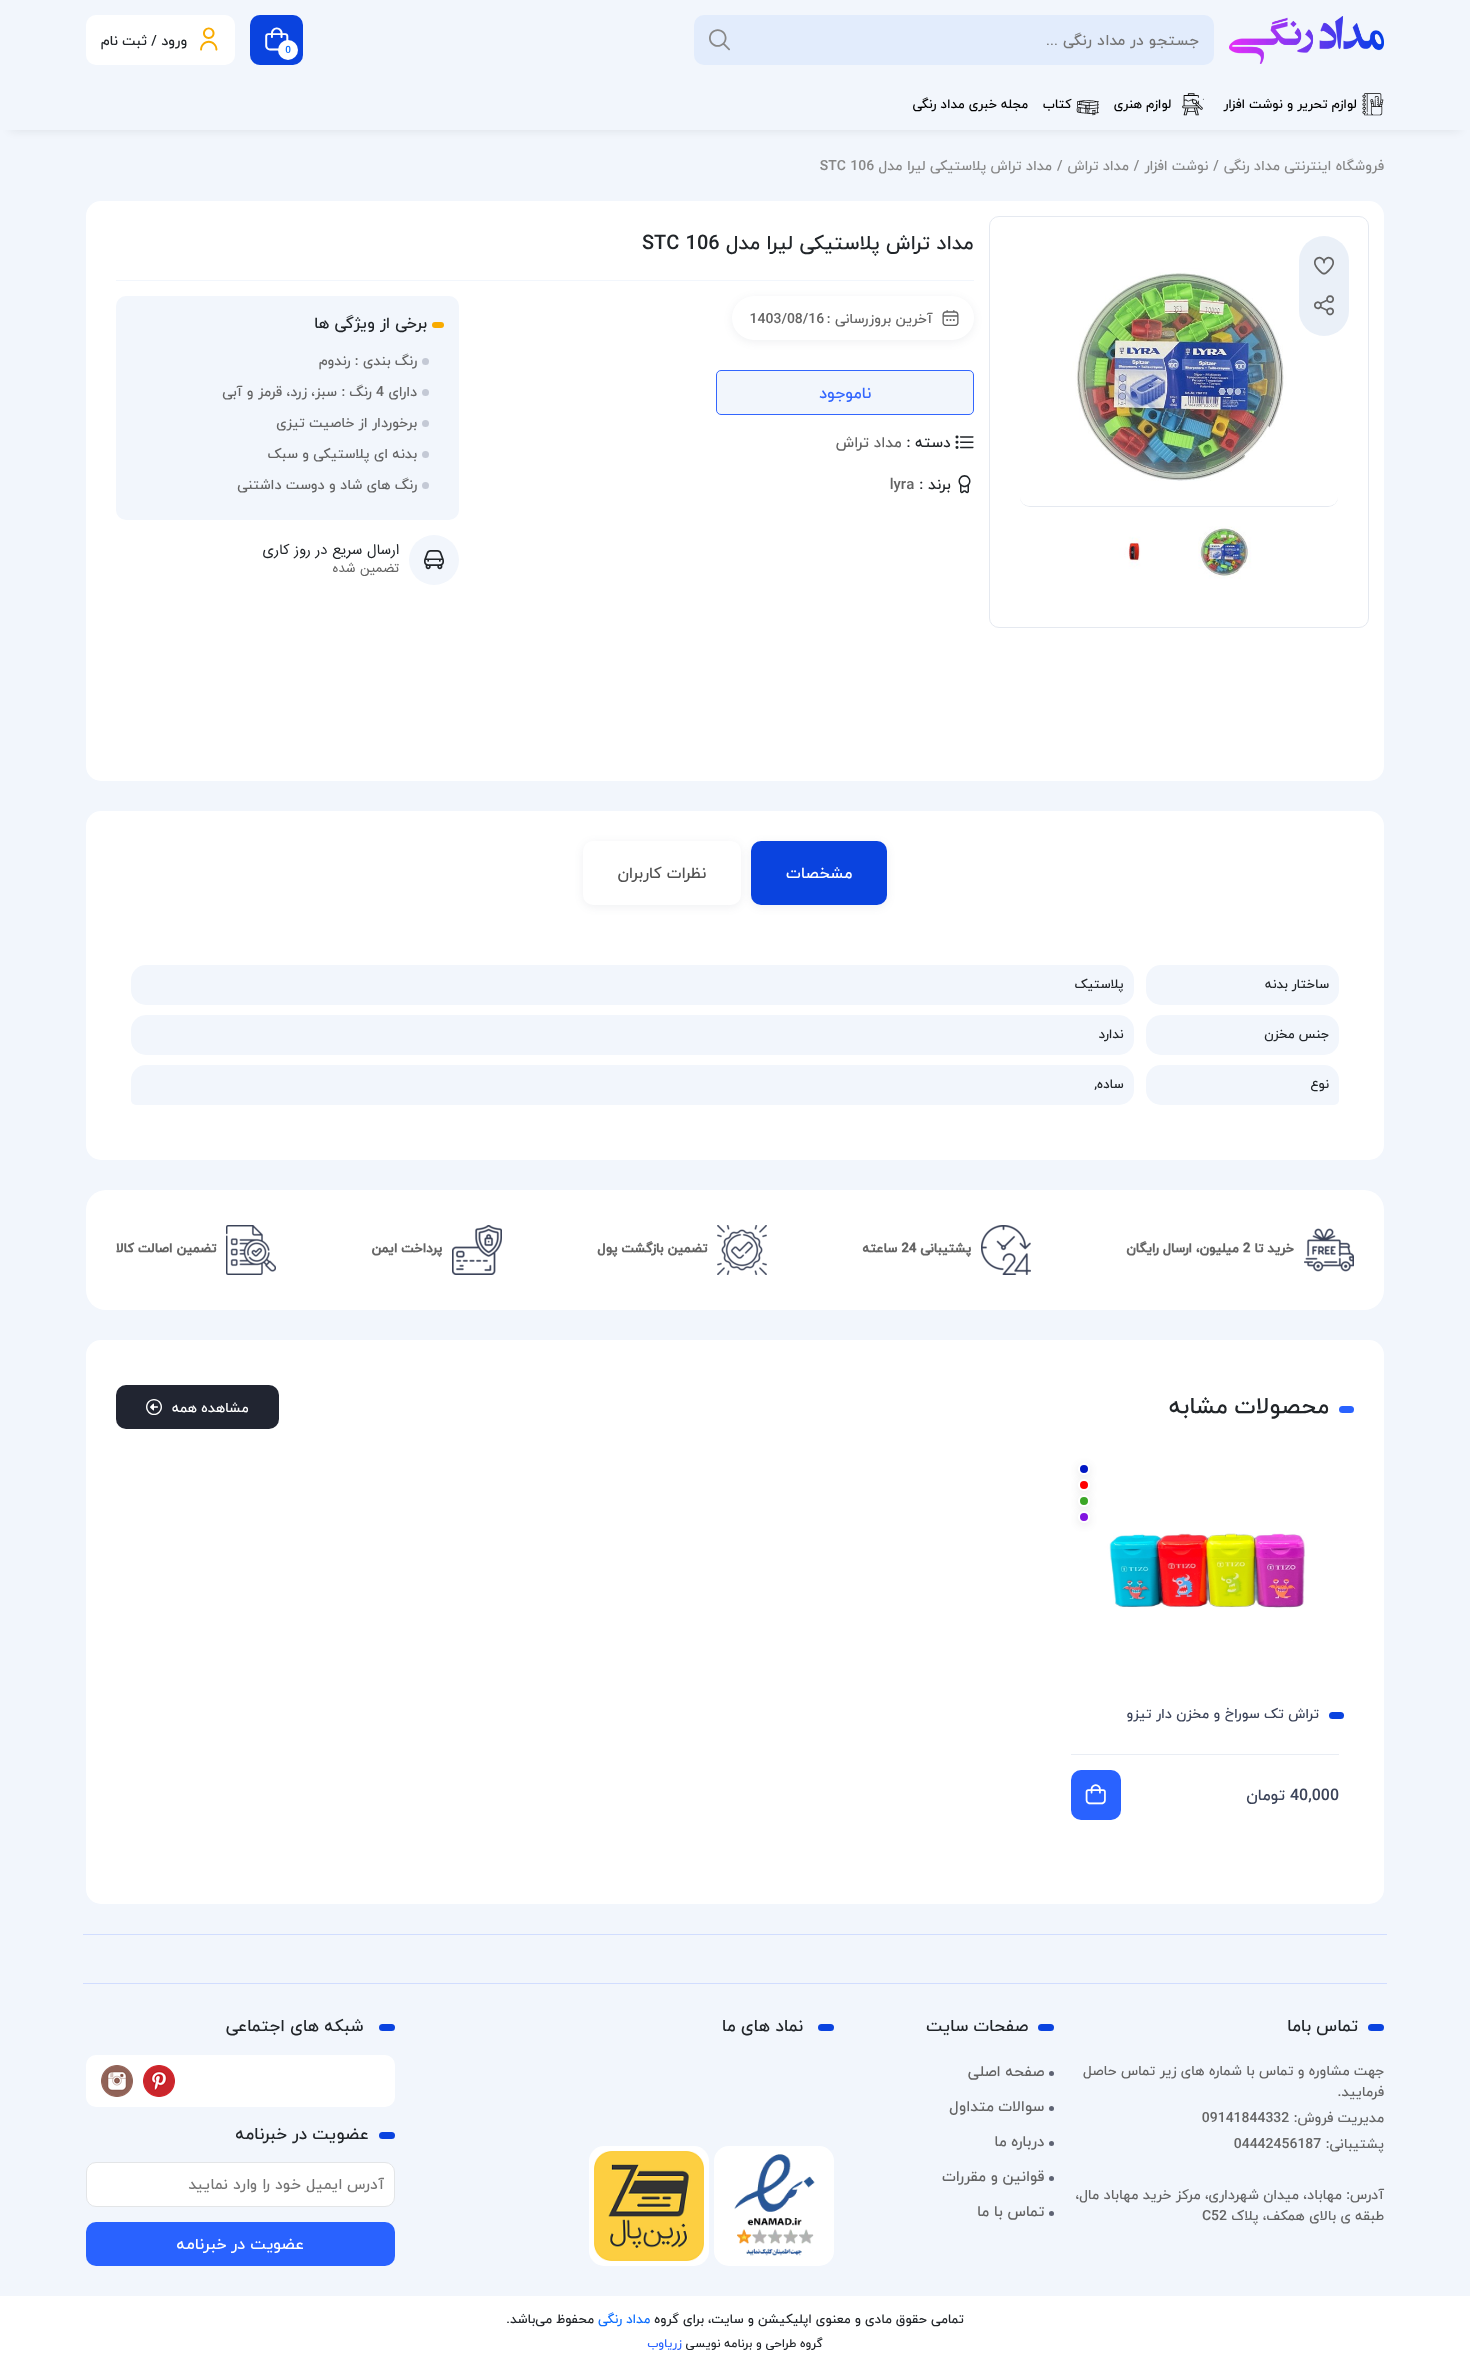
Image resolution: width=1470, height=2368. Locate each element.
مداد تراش (1097, 165)
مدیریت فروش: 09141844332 (1293, 2117)
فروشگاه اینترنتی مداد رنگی (1304, 165)
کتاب (1057, 105)
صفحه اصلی (1006, 2072)
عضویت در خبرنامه (240, 2244)
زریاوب (664, 2343)
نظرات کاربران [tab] (662, 873)
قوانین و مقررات (993, 2177)
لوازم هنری (1143, 105)
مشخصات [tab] (819, 873)
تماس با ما (1010, 2212)
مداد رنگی (624, 2320)
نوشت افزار (1176, 165)
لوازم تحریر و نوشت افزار (1290, 105)
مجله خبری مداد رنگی (970, 105)
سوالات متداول (996, 2107)
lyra (902, 485)
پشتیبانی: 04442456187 (1309, 2143)
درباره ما (1019, 2142)
